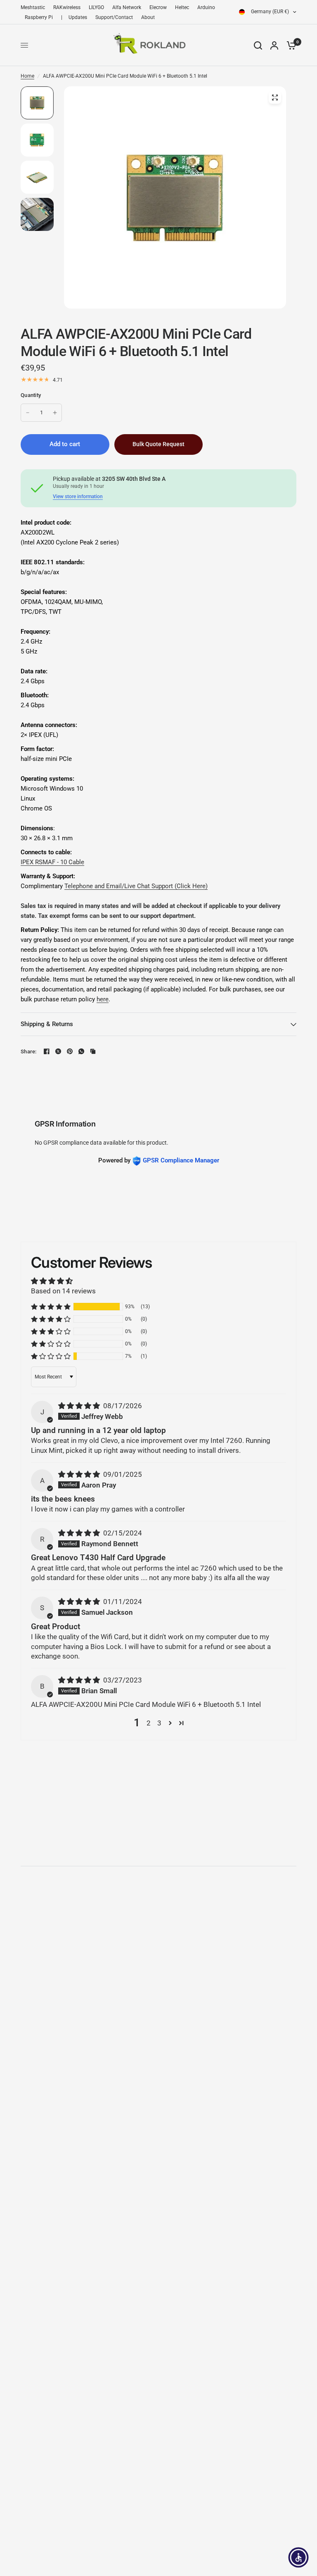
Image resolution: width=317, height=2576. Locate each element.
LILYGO (96, 7)
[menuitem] (35, 8)
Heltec (182, 7)
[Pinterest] (70, 1051)
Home (27, 76)
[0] (289, 45)
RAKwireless (67, 7)
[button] (51, 1307)
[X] (58, 1051)
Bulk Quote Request (158, 444)
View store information (78, 497)
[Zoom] (275, 97)
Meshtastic (33, 7)
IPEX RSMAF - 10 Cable (52, 862)
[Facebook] (47, 1051)
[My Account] (274, 45)
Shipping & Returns (47, 1024)
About (148, 17)
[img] (80, 1406)
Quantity (31, 395)
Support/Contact (114, 17)
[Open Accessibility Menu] (298, 2557)
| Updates (74, 17)
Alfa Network (127, 7)
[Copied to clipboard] (93, 1051)
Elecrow (158, 7)
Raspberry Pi (39, 17)
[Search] (258, 45)
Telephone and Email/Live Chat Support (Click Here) (136, 886)
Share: (29, 1052)
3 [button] (159, 1723)
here (103, 999)
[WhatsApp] (81, 1051)
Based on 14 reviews (63, 1291)
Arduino (206, 7)
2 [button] (149, 1723)
